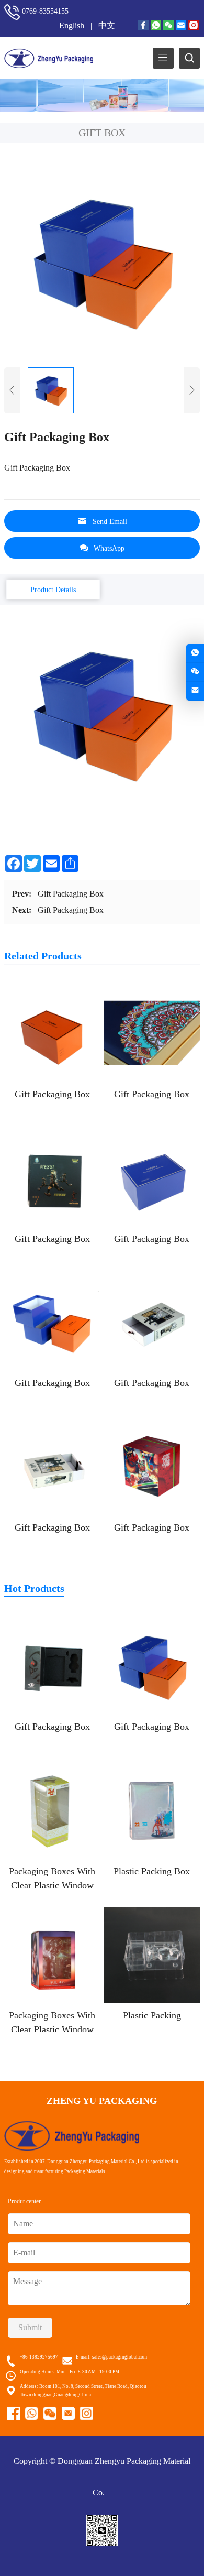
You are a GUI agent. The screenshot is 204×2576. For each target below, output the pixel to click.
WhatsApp (109, 548)
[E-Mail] (181, 26)
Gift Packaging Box (71, 894)
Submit (30, 2327)
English (73, 25)
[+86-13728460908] (195, 653)
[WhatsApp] (156, 26)
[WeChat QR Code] (195, 672)
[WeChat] (168, 26)
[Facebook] (143, 26)
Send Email (110, 522)
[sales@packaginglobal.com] (195, 691)
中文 (108, 25)
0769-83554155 (45, 11)
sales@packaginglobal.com (120, 2357)
